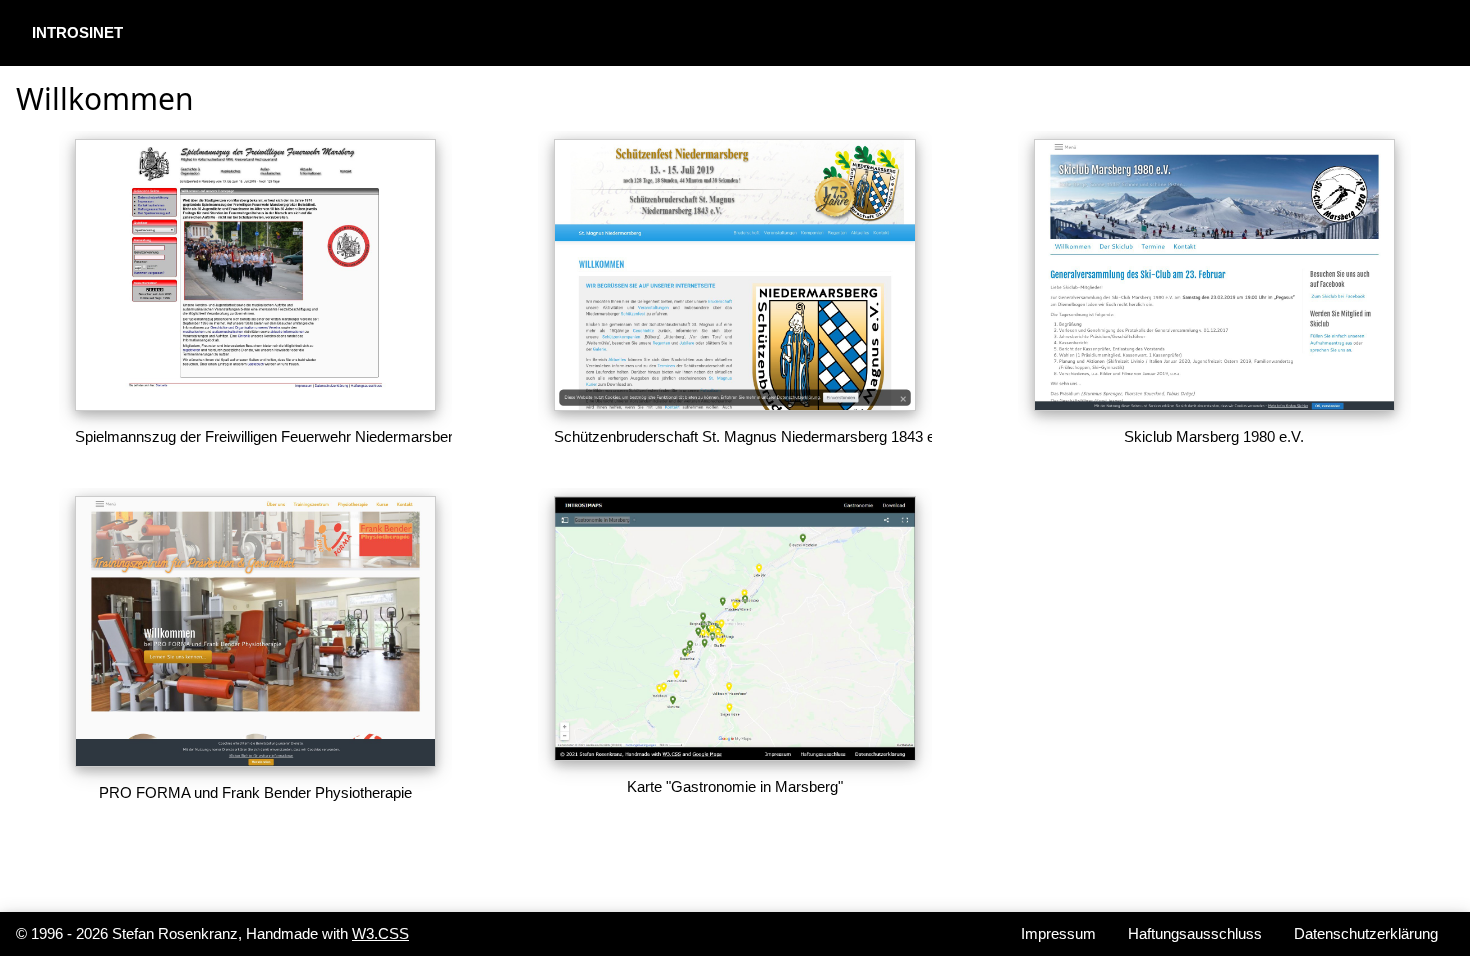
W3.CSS (380, 933)
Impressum (1058, 933)
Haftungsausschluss (1195, 933)
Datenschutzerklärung (1366, 933)
